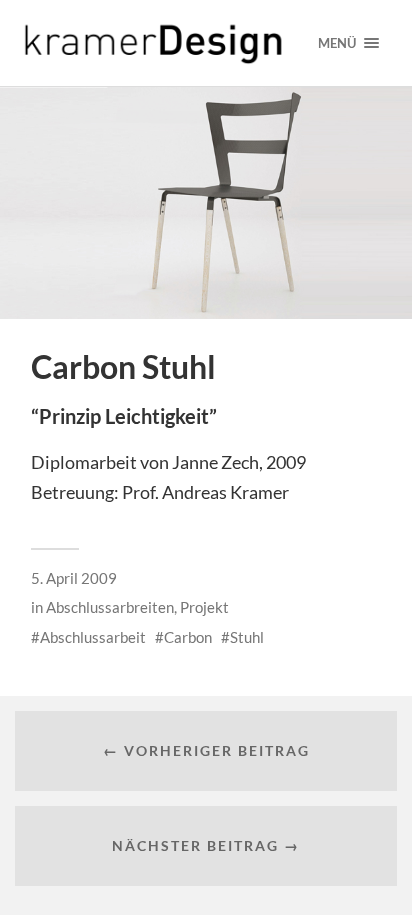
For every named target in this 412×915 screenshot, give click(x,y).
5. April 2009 (74, 578)
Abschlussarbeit (93, 637)
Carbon (188, 637)
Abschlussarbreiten (110, 607)
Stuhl (247, 637)
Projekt (204, 607)
